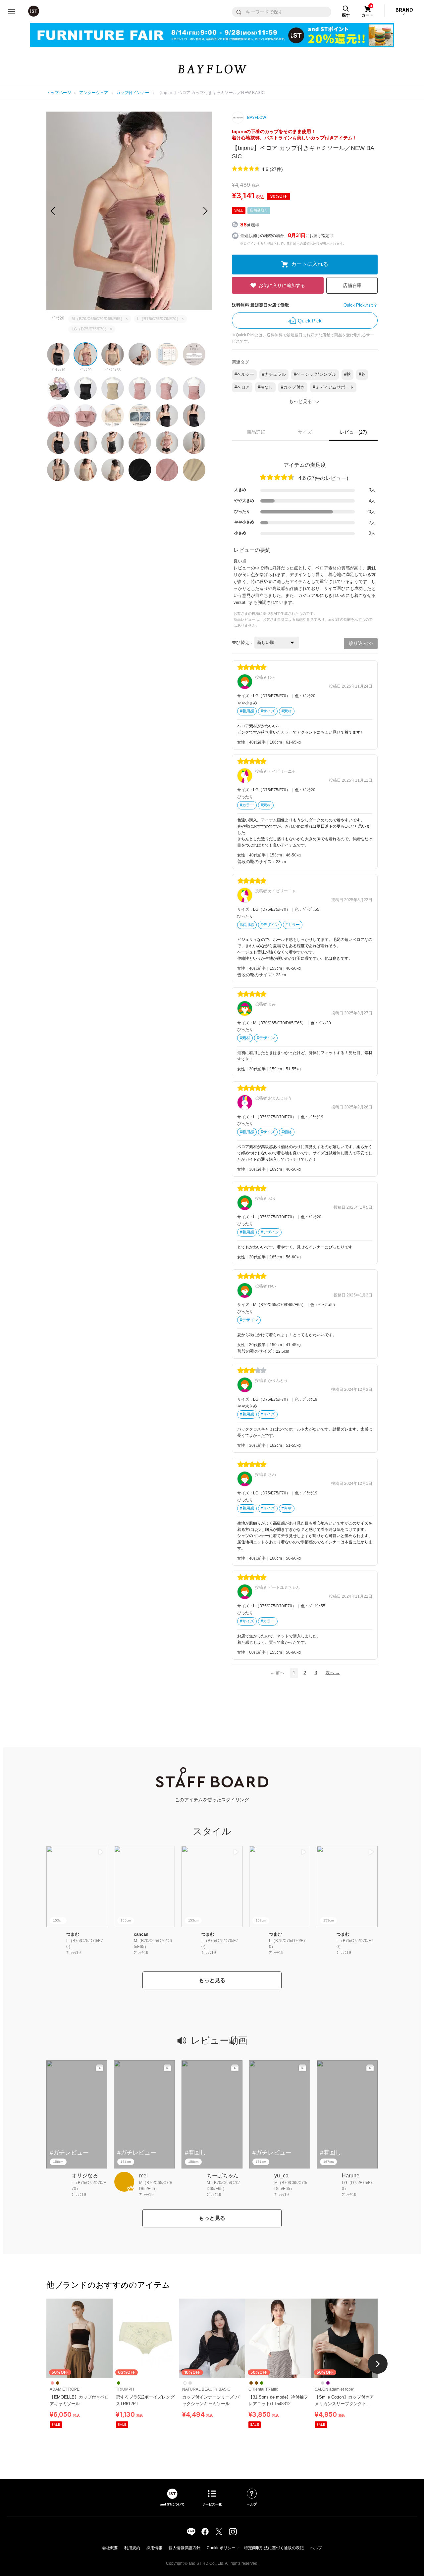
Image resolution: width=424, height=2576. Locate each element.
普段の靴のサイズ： (257, 862)
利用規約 (132, 2548)
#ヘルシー (244, 374)
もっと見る (212, 1980)
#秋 (347, 374)
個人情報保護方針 (185, 2548)
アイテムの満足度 (305, 465)
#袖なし (265, 387)
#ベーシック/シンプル (315, 374)
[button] (206, 211)
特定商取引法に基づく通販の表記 (274, 2548)
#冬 (362, 374)
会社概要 (110, 2548)
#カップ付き (293, 387)
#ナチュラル (274, 374)
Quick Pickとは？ (361, 305)
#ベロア (242, 387)
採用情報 (154, 2548)
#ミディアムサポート (333, 387)
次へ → (333, 1673)
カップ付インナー (133, 93)
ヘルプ (316, 2548)
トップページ (59, 93)
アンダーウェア (94, 93)
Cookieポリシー (221, 2548)
